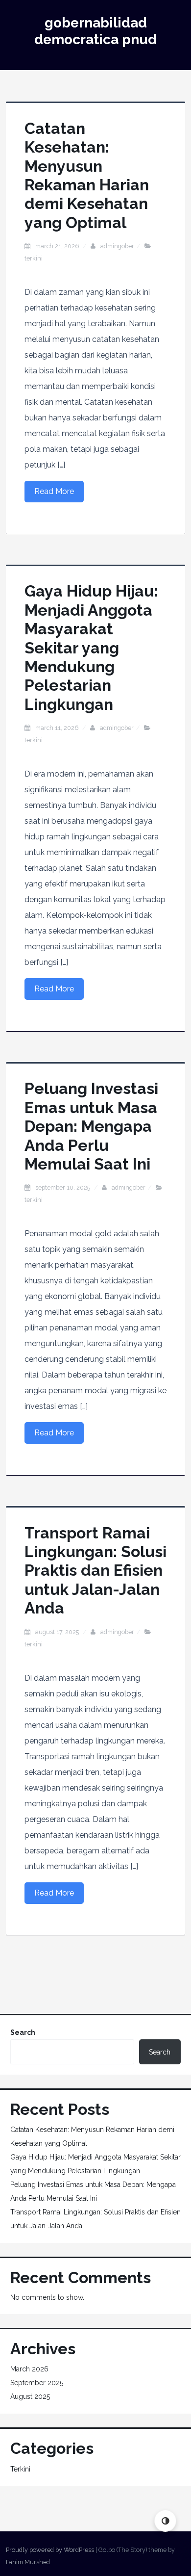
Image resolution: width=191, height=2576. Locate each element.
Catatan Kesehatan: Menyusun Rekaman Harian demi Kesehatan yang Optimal (87, 175)
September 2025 (37, 2383)
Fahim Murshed (28, 2562)
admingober (117, 246)
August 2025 (30, 2396)
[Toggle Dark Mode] (165, 2521)
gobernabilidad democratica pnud (95, 31)
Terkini (34, 258)
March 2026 (29, 2369)
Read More (54, 491)
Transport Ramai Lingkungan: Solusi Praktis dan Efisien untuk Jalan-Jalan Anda (95, 1571)
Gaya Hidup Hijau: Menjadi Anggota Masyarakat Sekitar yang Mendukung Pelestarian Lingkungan (91, 647)
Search (23, 2032)
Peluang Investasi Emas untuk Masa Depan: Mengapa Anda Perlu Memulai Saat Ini (91, 1126)
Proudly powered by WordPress (50, 2550)
